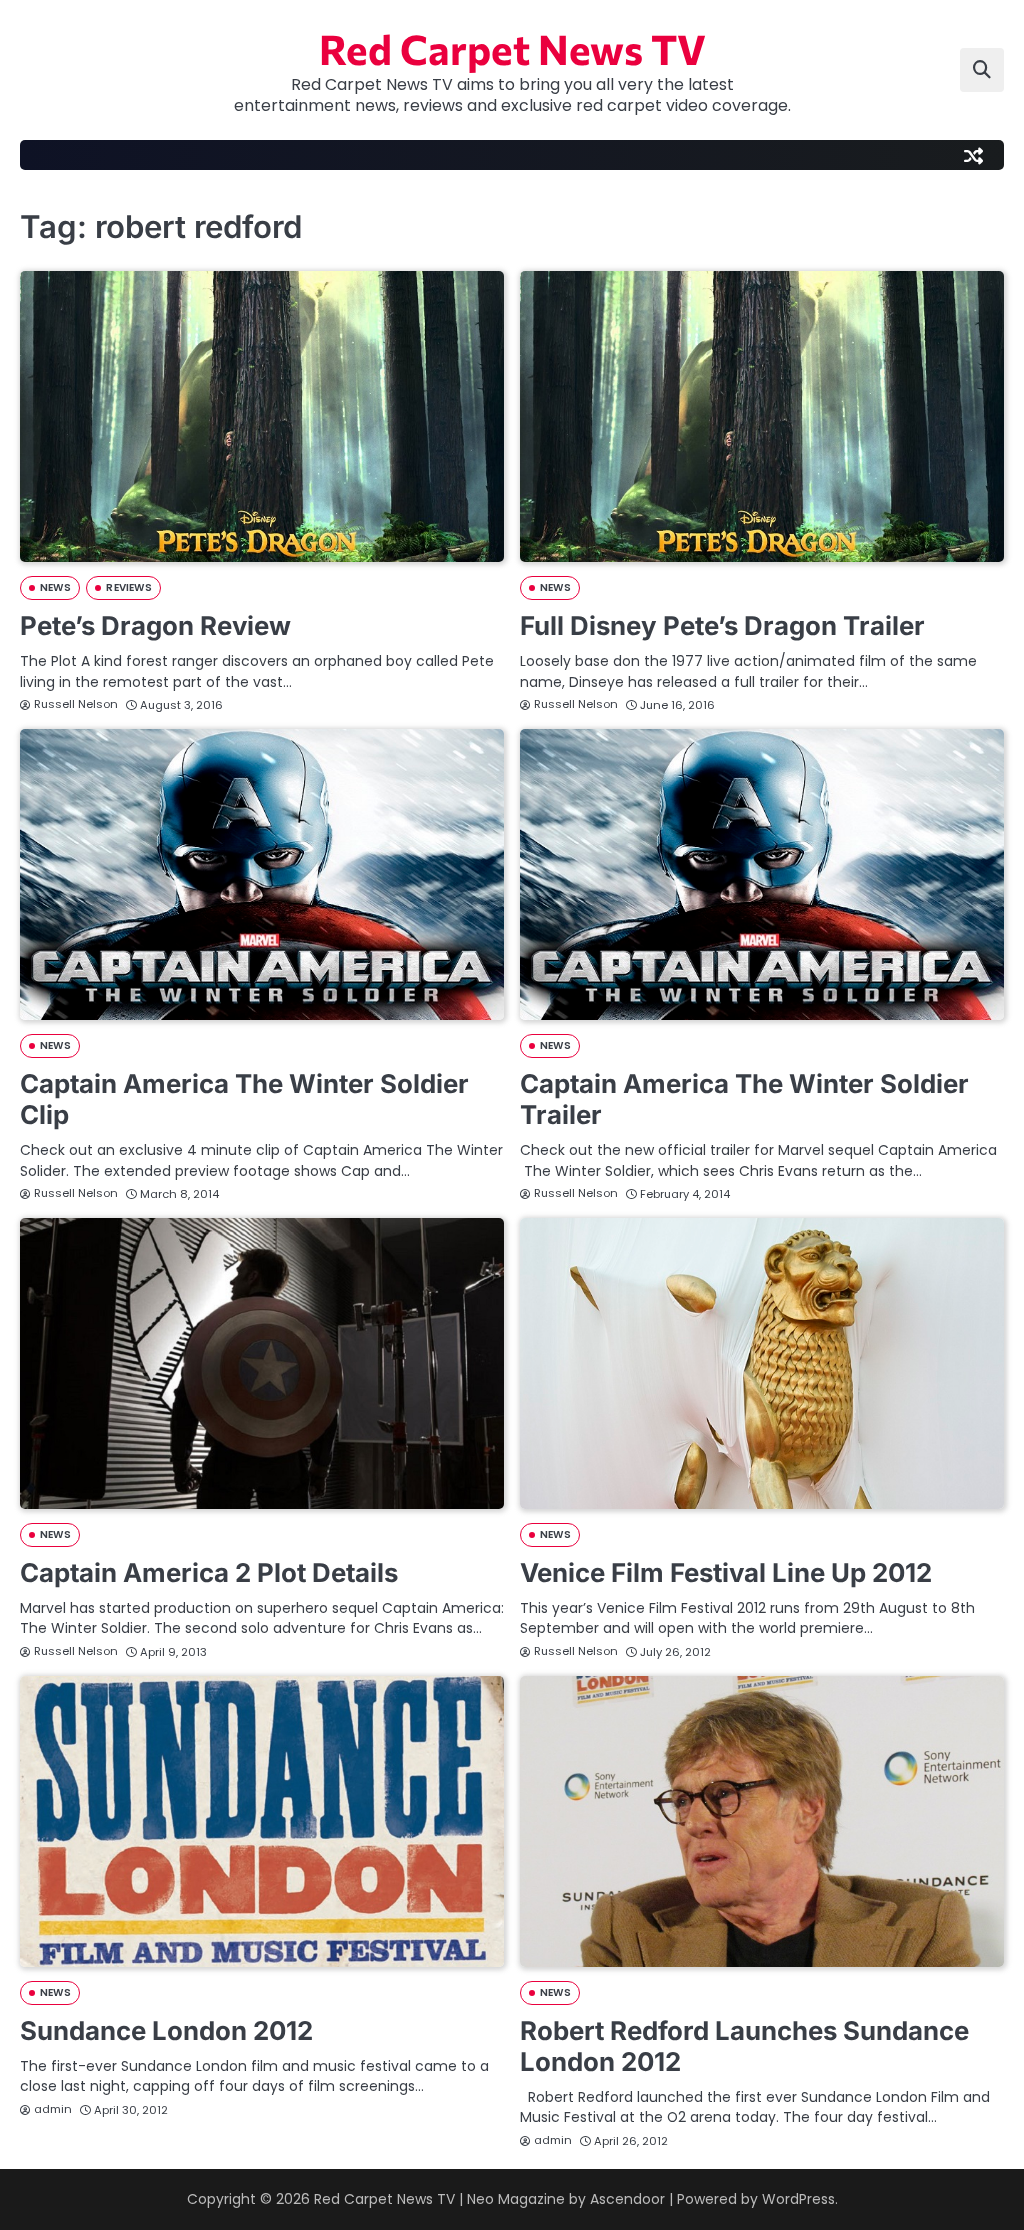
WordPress (798, 2199)
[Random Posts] (973, 155)
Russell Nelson (76, 704)
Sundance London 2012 (166, 2030)
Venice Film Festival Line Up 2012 (726, 1572)
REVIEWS (129, 587)
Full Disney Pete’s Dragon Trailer (722, 625)
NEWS (55, 587)
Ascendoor (627, 2199)
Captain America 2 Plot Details (209, 1572)
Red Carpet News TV (512, 48)
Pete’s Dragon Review (155, 625)
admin (53, 2109)
